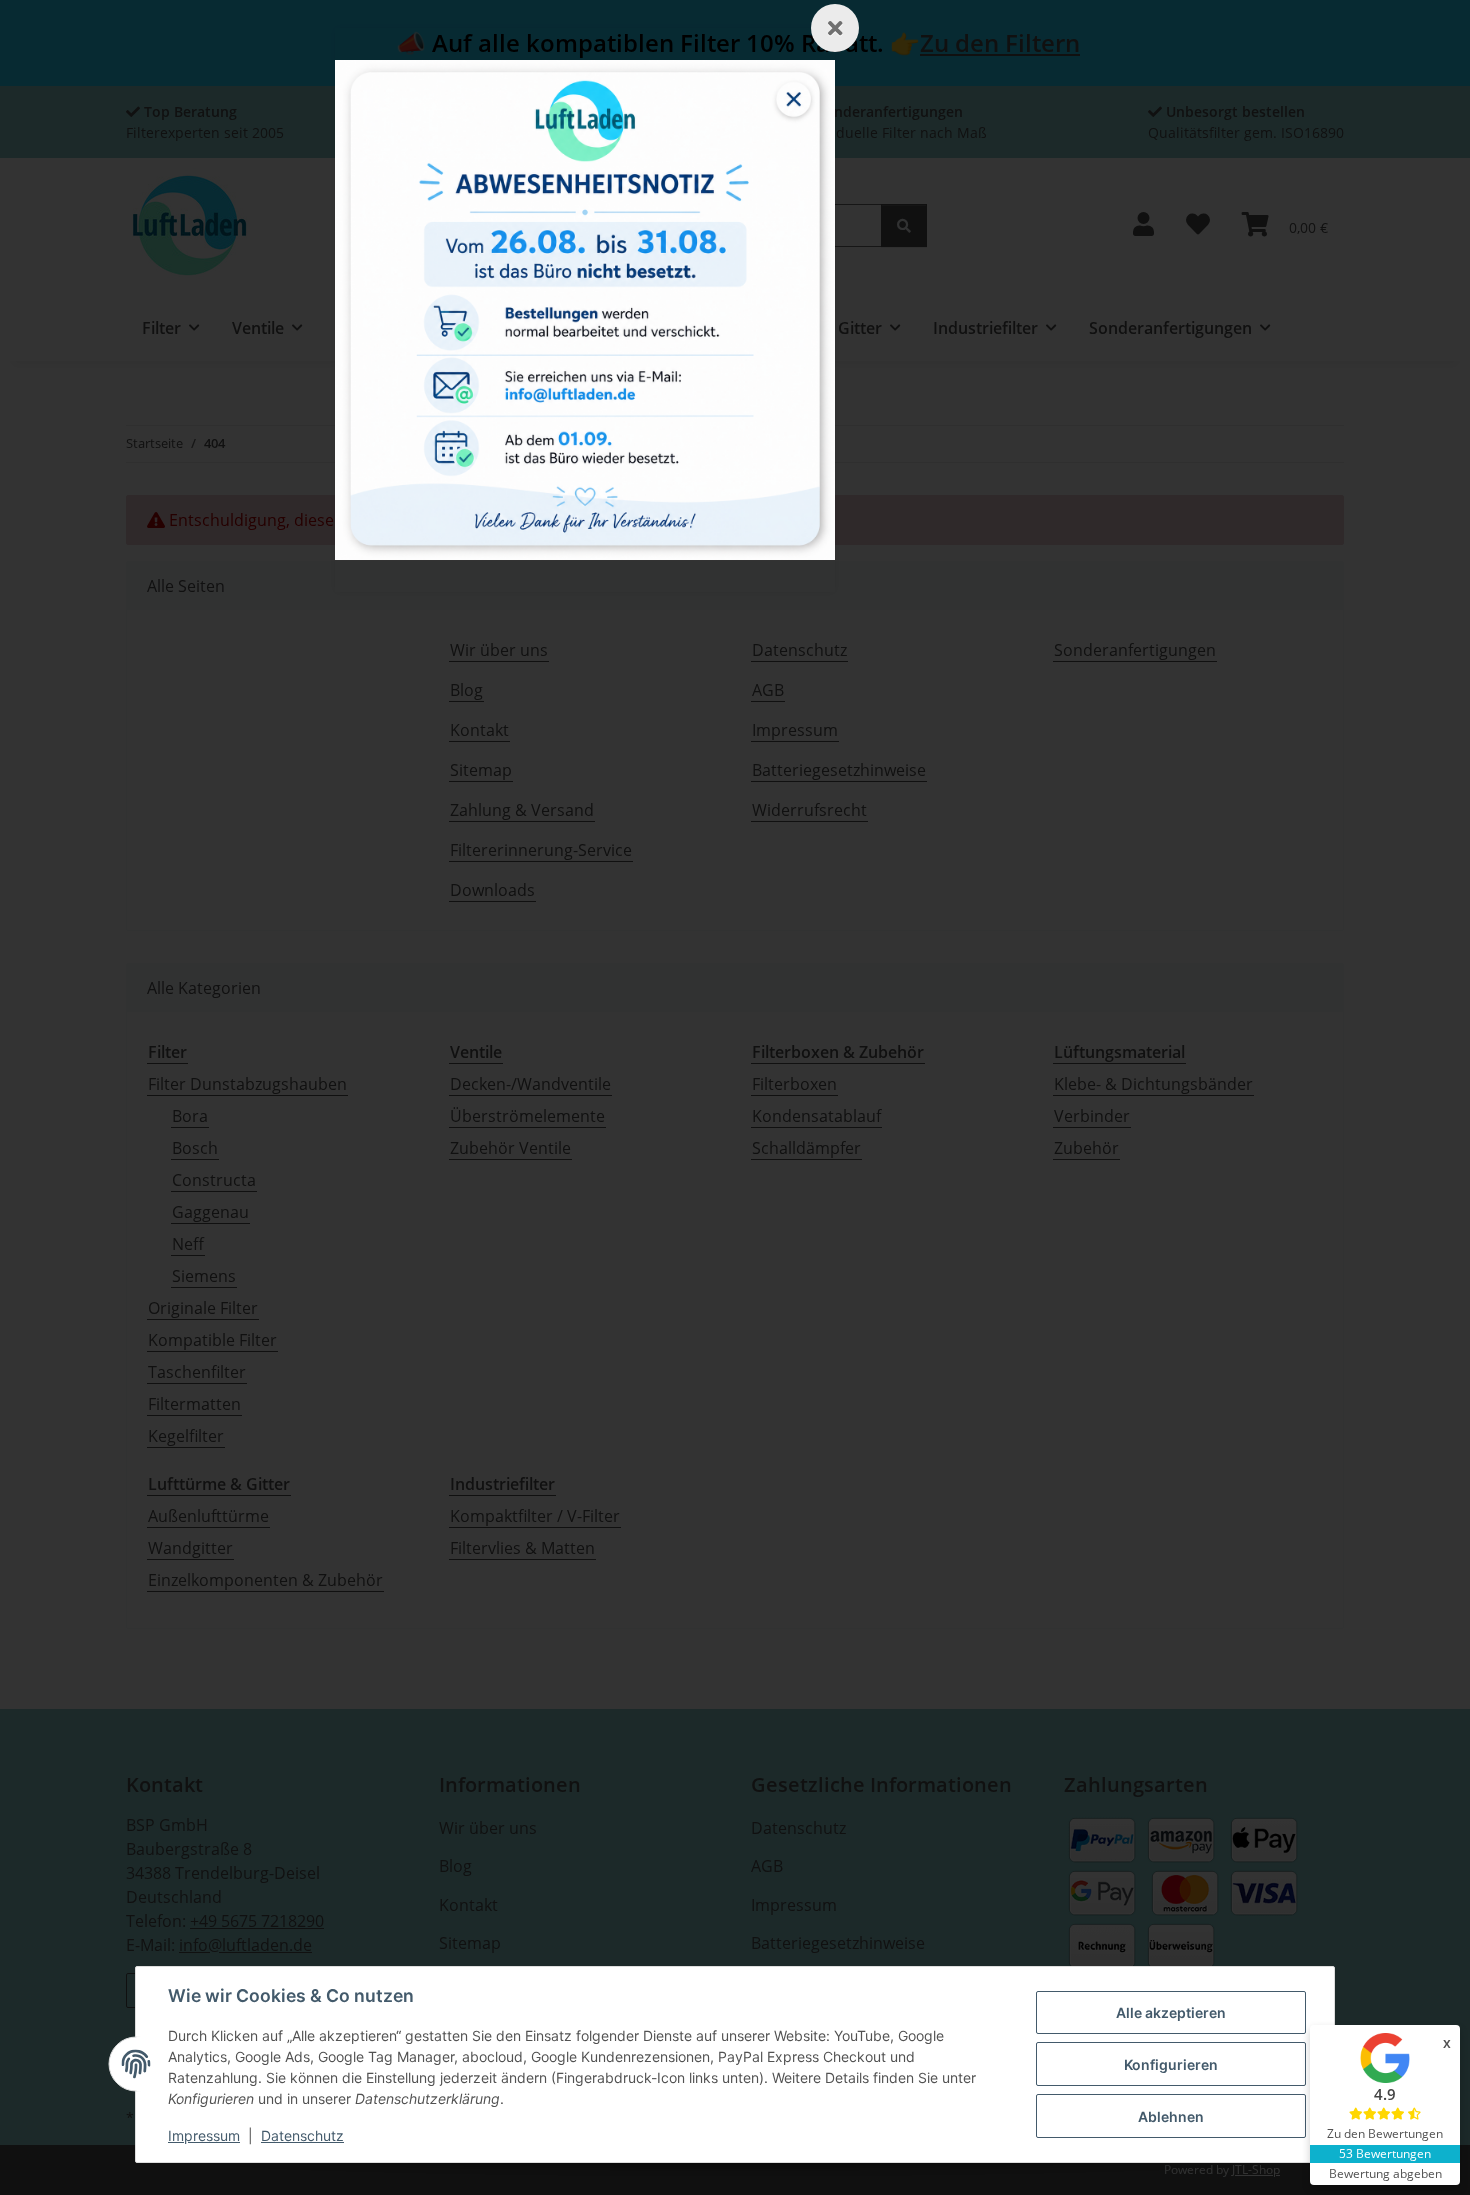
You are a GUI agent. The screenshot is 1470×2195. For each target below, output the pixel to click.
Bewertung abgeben (1385, 2173)
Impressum (204, 2135)
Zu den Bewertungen (1385, 2133)
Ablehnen (1171, 2116)
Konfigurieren (1171, 2064)
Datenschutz (302, 2135)
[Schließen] (835, 28)
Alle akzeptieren (1171, 2012)
